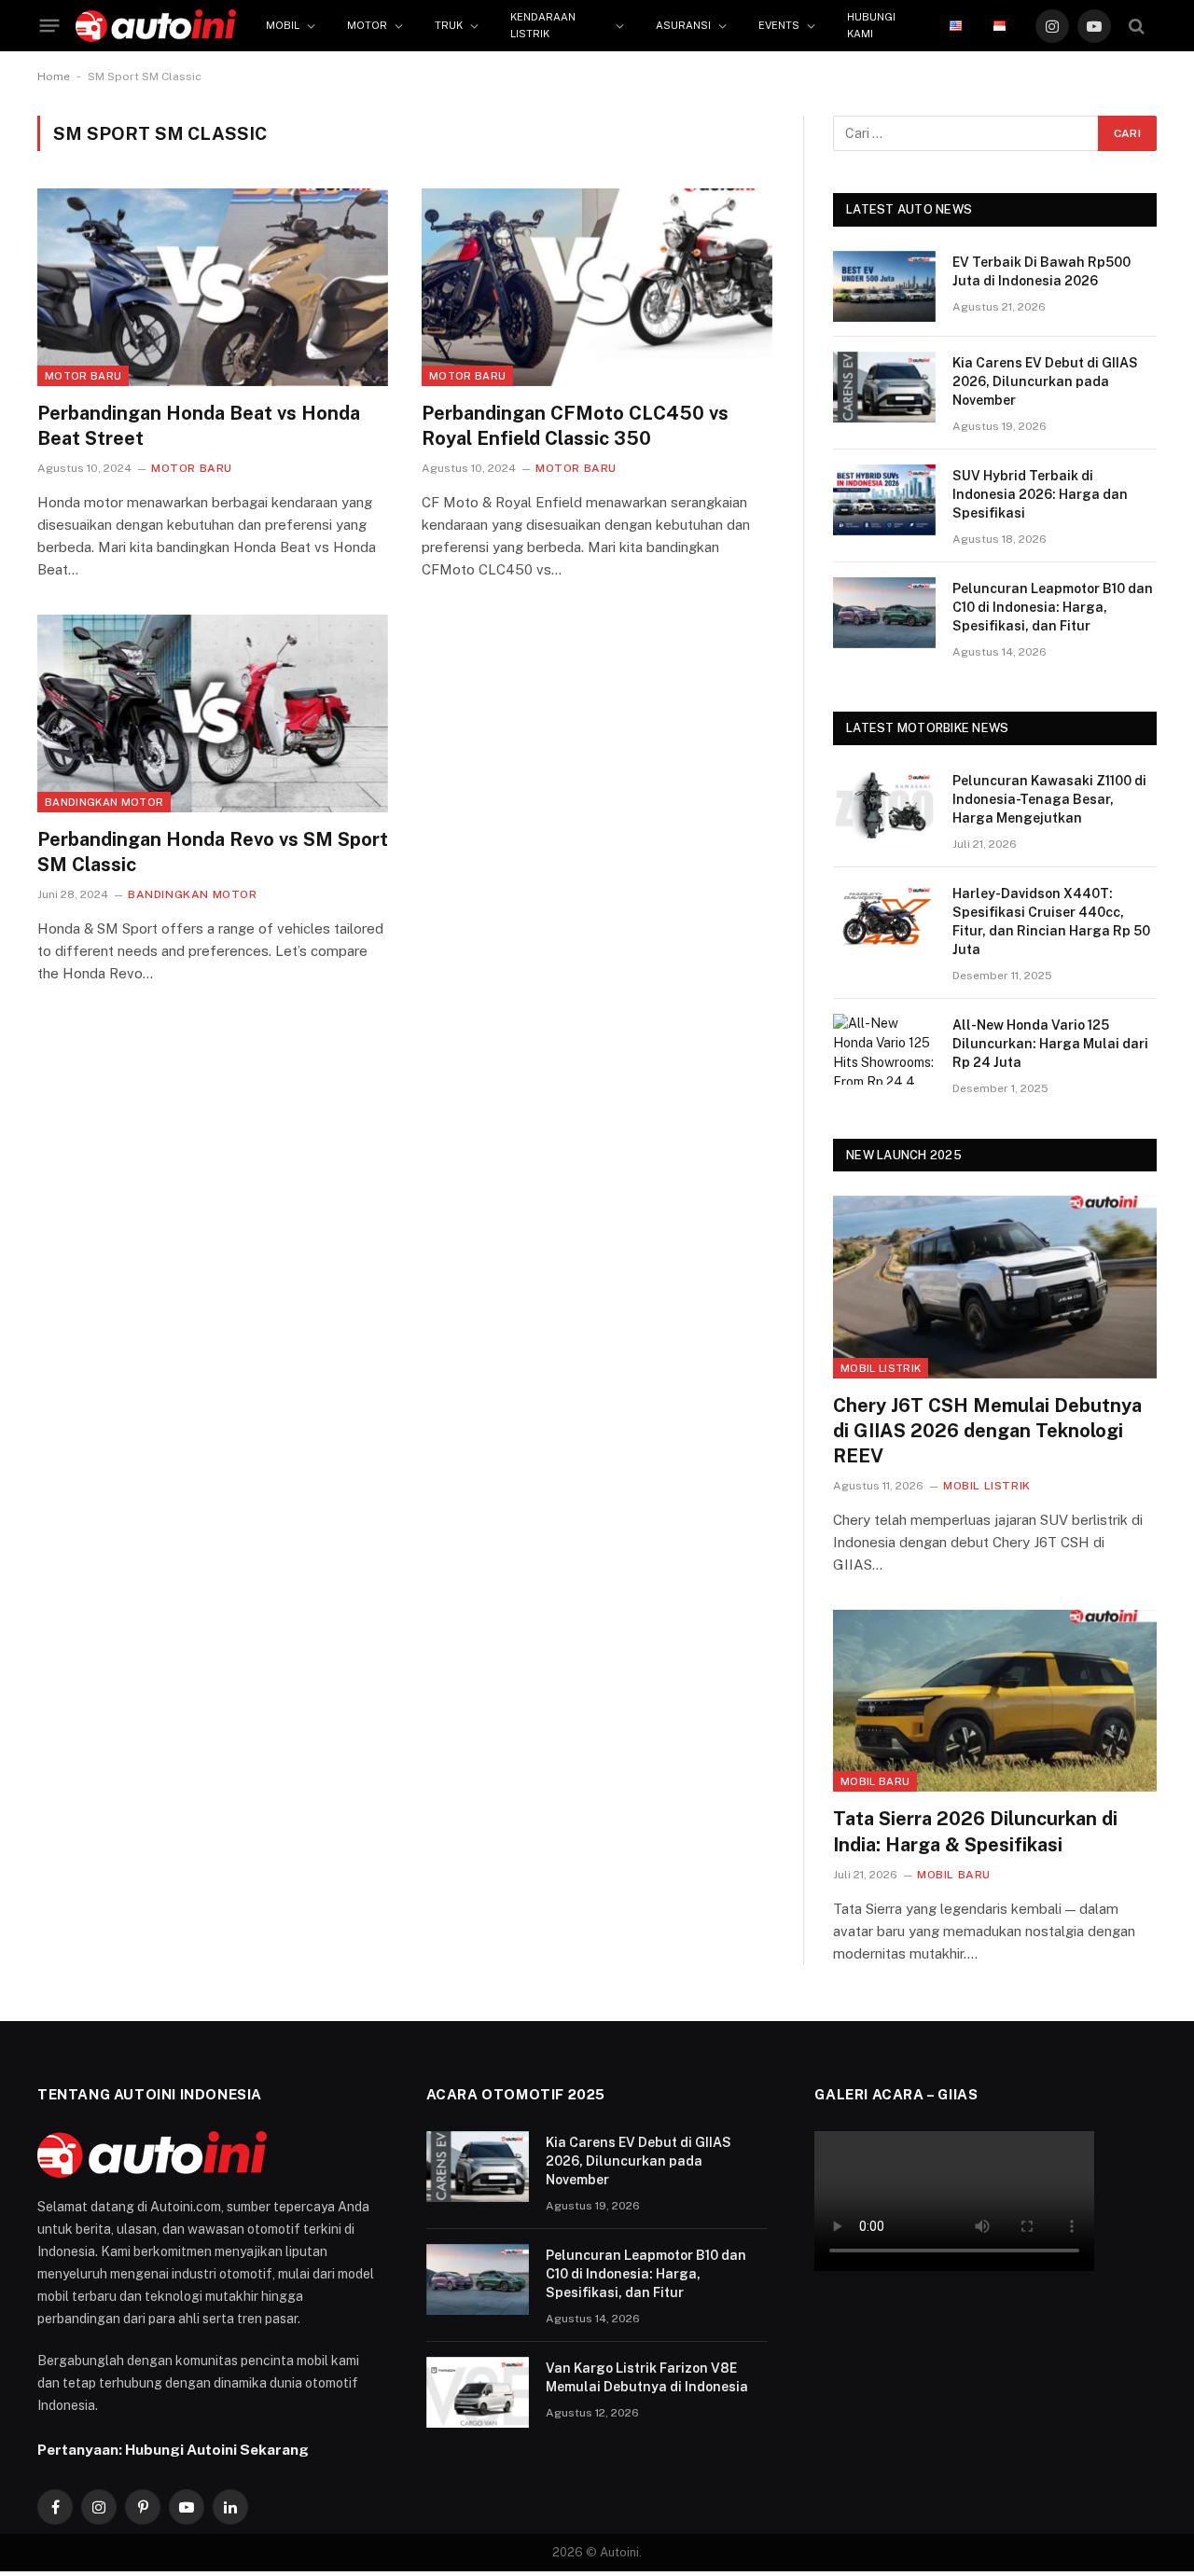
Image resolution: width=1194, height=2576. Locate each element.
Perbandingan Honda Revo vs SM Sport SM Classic (213, 852)
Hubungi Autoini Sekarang (217, 2449)
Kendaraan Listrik (543, 25)
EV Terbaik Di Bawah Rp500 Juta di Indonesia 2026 (1041, 271)
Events (779, 25)
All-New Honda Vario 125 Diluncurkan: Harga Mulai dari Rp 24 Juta (1050, 1044)
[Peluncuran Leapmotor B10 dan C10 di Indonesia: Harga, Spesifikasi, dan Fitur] (884, 613)
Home (54, 76)
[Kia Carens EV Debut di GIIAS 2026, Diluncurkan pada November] (884, 387)
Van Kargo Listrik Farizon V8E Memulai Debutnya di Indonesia (647, 2377)
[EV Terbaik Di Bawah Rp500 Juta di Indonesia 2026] (884, 286)
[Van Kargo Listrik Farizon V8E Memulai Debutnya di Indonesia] (478, 2392)
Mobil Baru (875, 1781)
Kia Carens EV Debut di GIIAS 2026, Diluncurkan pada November (1045, 381)
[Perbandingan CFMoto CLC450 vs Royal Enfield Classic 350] (597, 287)
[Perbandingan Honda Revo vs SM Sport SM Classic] (213, 713)
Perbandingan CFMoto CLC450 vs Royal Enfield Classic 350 (575, 426)
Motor (367, 25)
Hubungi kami (871, 25)
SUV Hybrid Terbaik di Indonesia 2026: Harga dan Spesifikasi (1040, 494)
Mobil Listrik (881, 1368)
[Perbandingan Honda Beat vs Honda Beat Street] (213, 287)
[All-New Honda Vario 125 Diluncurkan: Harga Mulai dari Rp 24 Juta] (884, 1049)
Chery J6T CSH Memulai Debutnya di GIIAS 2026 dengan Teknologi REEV (987, 1431)
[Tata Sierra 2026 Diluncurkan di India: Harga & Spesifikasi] (995, 1701)
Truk (449, 25)
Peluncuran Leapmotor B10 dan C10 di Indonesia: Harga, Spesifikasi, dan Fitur (1053, 607)
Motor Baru (83, 376)
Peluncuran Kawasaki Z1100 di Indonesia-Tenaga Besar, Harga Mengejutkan (1049, 799)
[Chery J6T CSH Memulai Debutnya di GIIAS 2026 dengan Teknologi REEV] (995, 1287)
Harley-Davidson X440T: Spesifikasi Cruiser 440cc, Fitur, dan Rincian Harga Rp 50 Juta (1051, 921)
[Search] (1137, 26)
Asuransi (683, 25)
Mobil (283, 25)
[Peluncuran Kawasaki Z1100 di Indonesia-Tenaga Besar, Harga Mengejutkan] (884, 805)
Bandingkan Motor (104, 802)
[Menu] (50, 26)
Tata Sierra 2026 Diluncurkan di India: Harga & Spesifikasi (975, 1831)
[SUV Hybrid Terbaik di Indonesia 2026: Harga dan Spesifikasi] (884, 500)
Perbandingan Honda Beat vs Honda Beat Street (199, 426)
